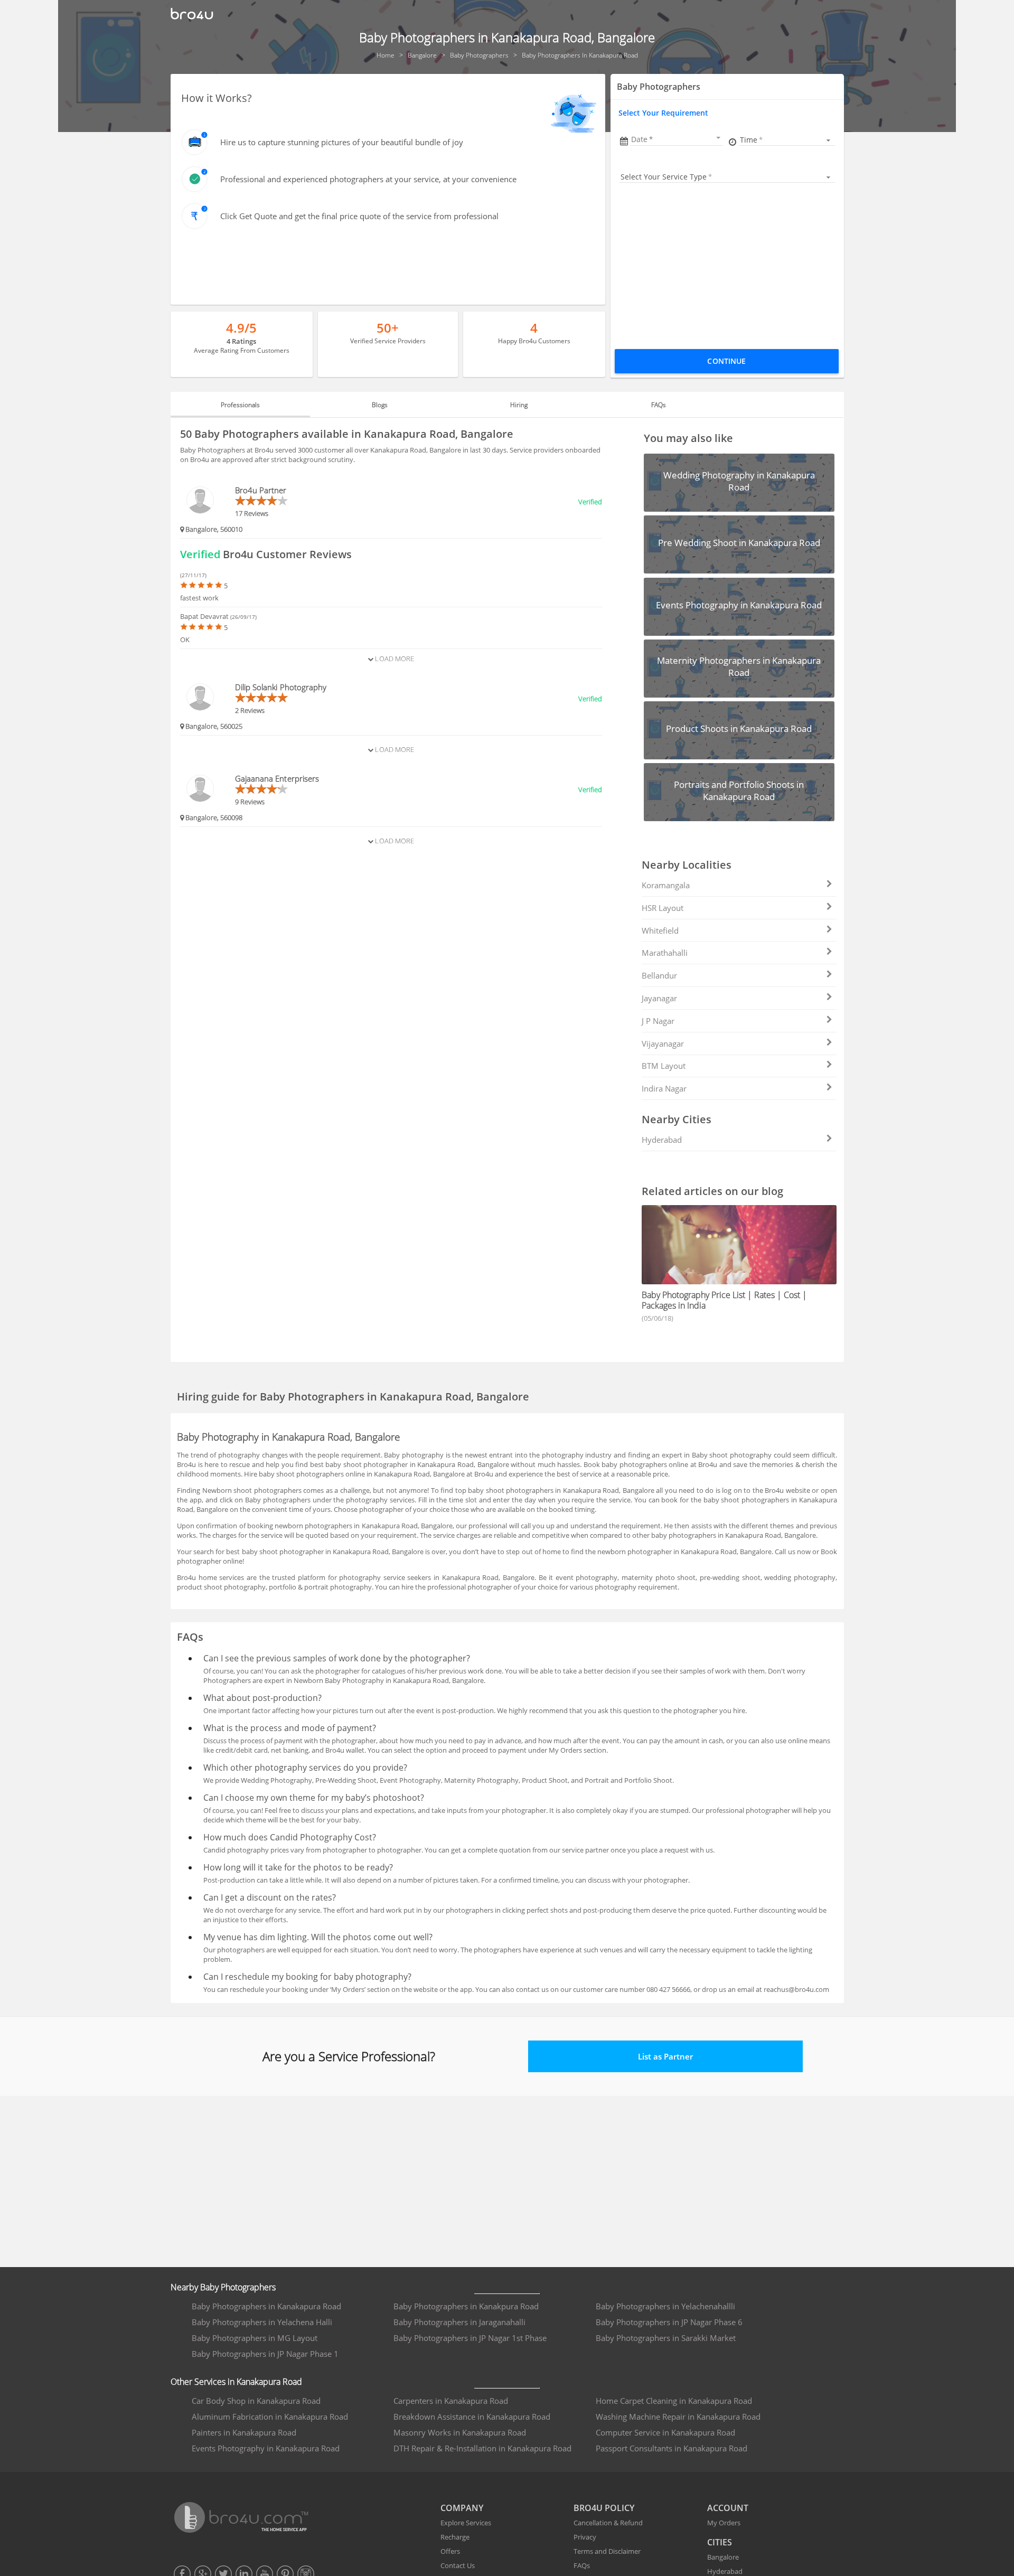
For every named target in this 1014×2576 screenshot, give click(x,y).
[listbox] (787, 140)
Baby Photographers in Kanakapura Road (266, 2306)
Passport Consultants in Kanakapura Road (672, 2448)
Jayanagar (659, 998)
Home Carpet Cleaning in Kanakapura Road (674, 2401)
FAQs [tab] (659, 405)
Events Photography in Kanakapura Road (266, 2448)
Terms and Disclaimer (607, 2551)
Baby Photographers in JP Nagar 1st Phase (470, 2338)
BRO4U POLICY (604, 2508)
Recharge (455, 2537)
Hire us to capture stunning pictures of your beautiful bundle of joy (342, 142)
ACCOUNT (728, 2508)
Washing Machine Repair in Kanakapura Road (678, 2417)
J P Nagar (658, 1021)
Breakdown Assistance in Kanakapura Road (472, 2417)
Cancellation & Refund (608, 2523)
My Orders (724, 2523)
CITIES (720, 2542)
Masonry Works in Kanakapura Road (460, 2432)
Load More (394, 659)
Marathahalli (665, 953)
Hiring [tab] (519, 405)
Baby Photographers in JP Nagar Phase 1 (265, 2354)
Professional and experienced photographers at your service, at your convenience (368, 179)
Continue (726, 361)
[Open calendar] (718, 138)
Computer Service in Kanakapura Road (665, 2432)
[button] (677, 139)
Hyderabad (662, 1140)
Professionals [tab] (240, 405)
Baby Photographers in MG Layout (255, 2338)
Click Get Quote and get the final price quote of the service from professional (359, 216)
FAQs (582, 2565)
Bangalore (723, 2557)
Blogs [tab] (380, 405)
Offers (450, 2551)
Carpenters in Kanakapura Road (451, 2401)
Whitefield (660, 930)
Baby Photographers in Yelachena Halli (262, 2322)
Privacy (585, 2537)
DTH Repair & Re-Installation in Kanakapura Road (482, 2448)
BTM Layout (664, 1066)
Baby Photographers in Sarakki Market (666, 2338)
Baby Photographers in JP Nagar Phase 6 (669, 2322)
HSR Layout (663, 908)
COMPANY (462, 2508)
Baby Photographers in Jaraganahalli (459, 2322)
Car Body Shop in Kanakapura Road (256, 2401)
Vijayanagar (663, 1043)
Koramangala (666, 885)
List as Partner (665, 2056)
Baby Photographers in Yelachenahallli (665, 2306)
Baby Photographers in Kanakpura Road (466, 2306)
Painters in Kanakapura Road (244, 2432)
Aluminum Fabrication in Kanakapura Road (270, 2417)
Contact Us (458, 2565)
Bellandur (659, 975)
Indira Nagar (664, 1088)
